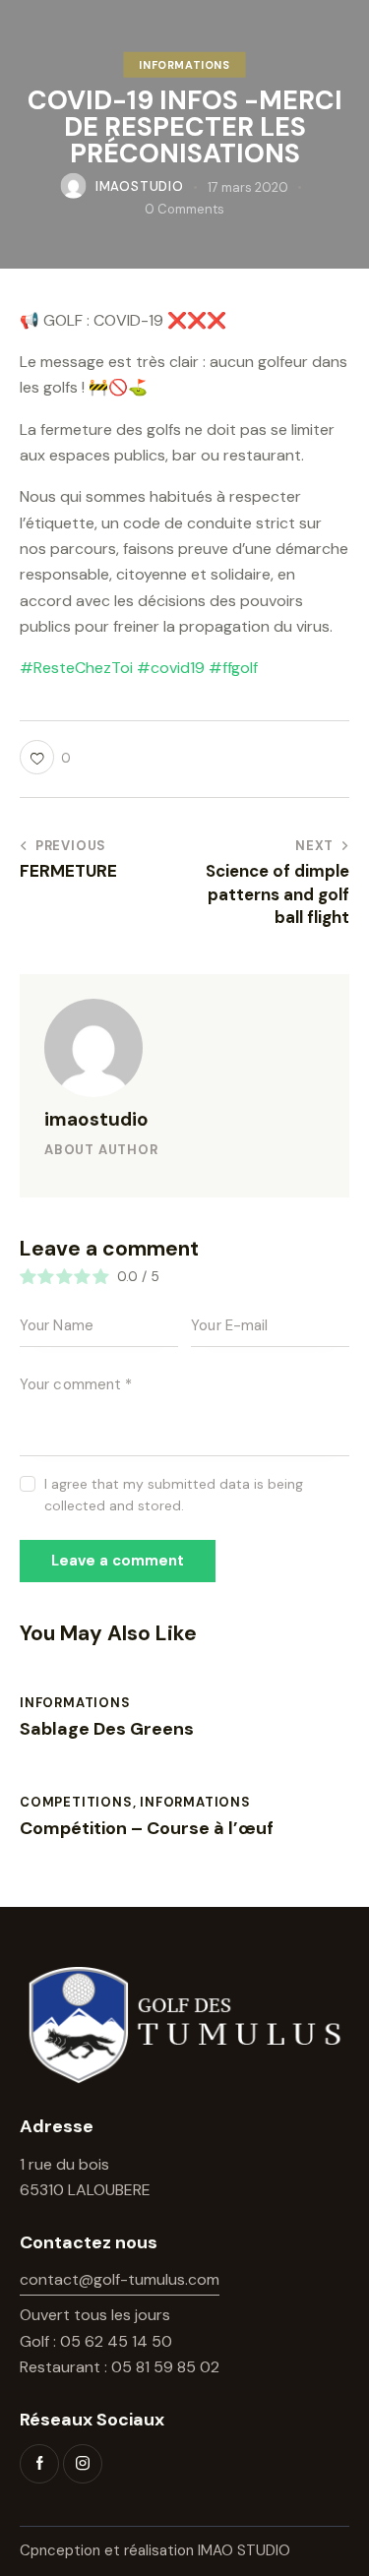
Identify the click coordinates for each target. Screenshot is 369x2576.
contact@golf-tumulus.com (120, 2279)
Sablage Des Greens (107, 1730)
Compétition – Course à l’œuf (147, 1829)
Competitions (76, 1802)
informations (184, 65)
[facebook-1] (39, 2464)
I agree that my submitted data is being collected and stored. (174, 1495)
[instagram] (83, 2464)
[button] (45, 757)
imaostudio (96, 1119)
